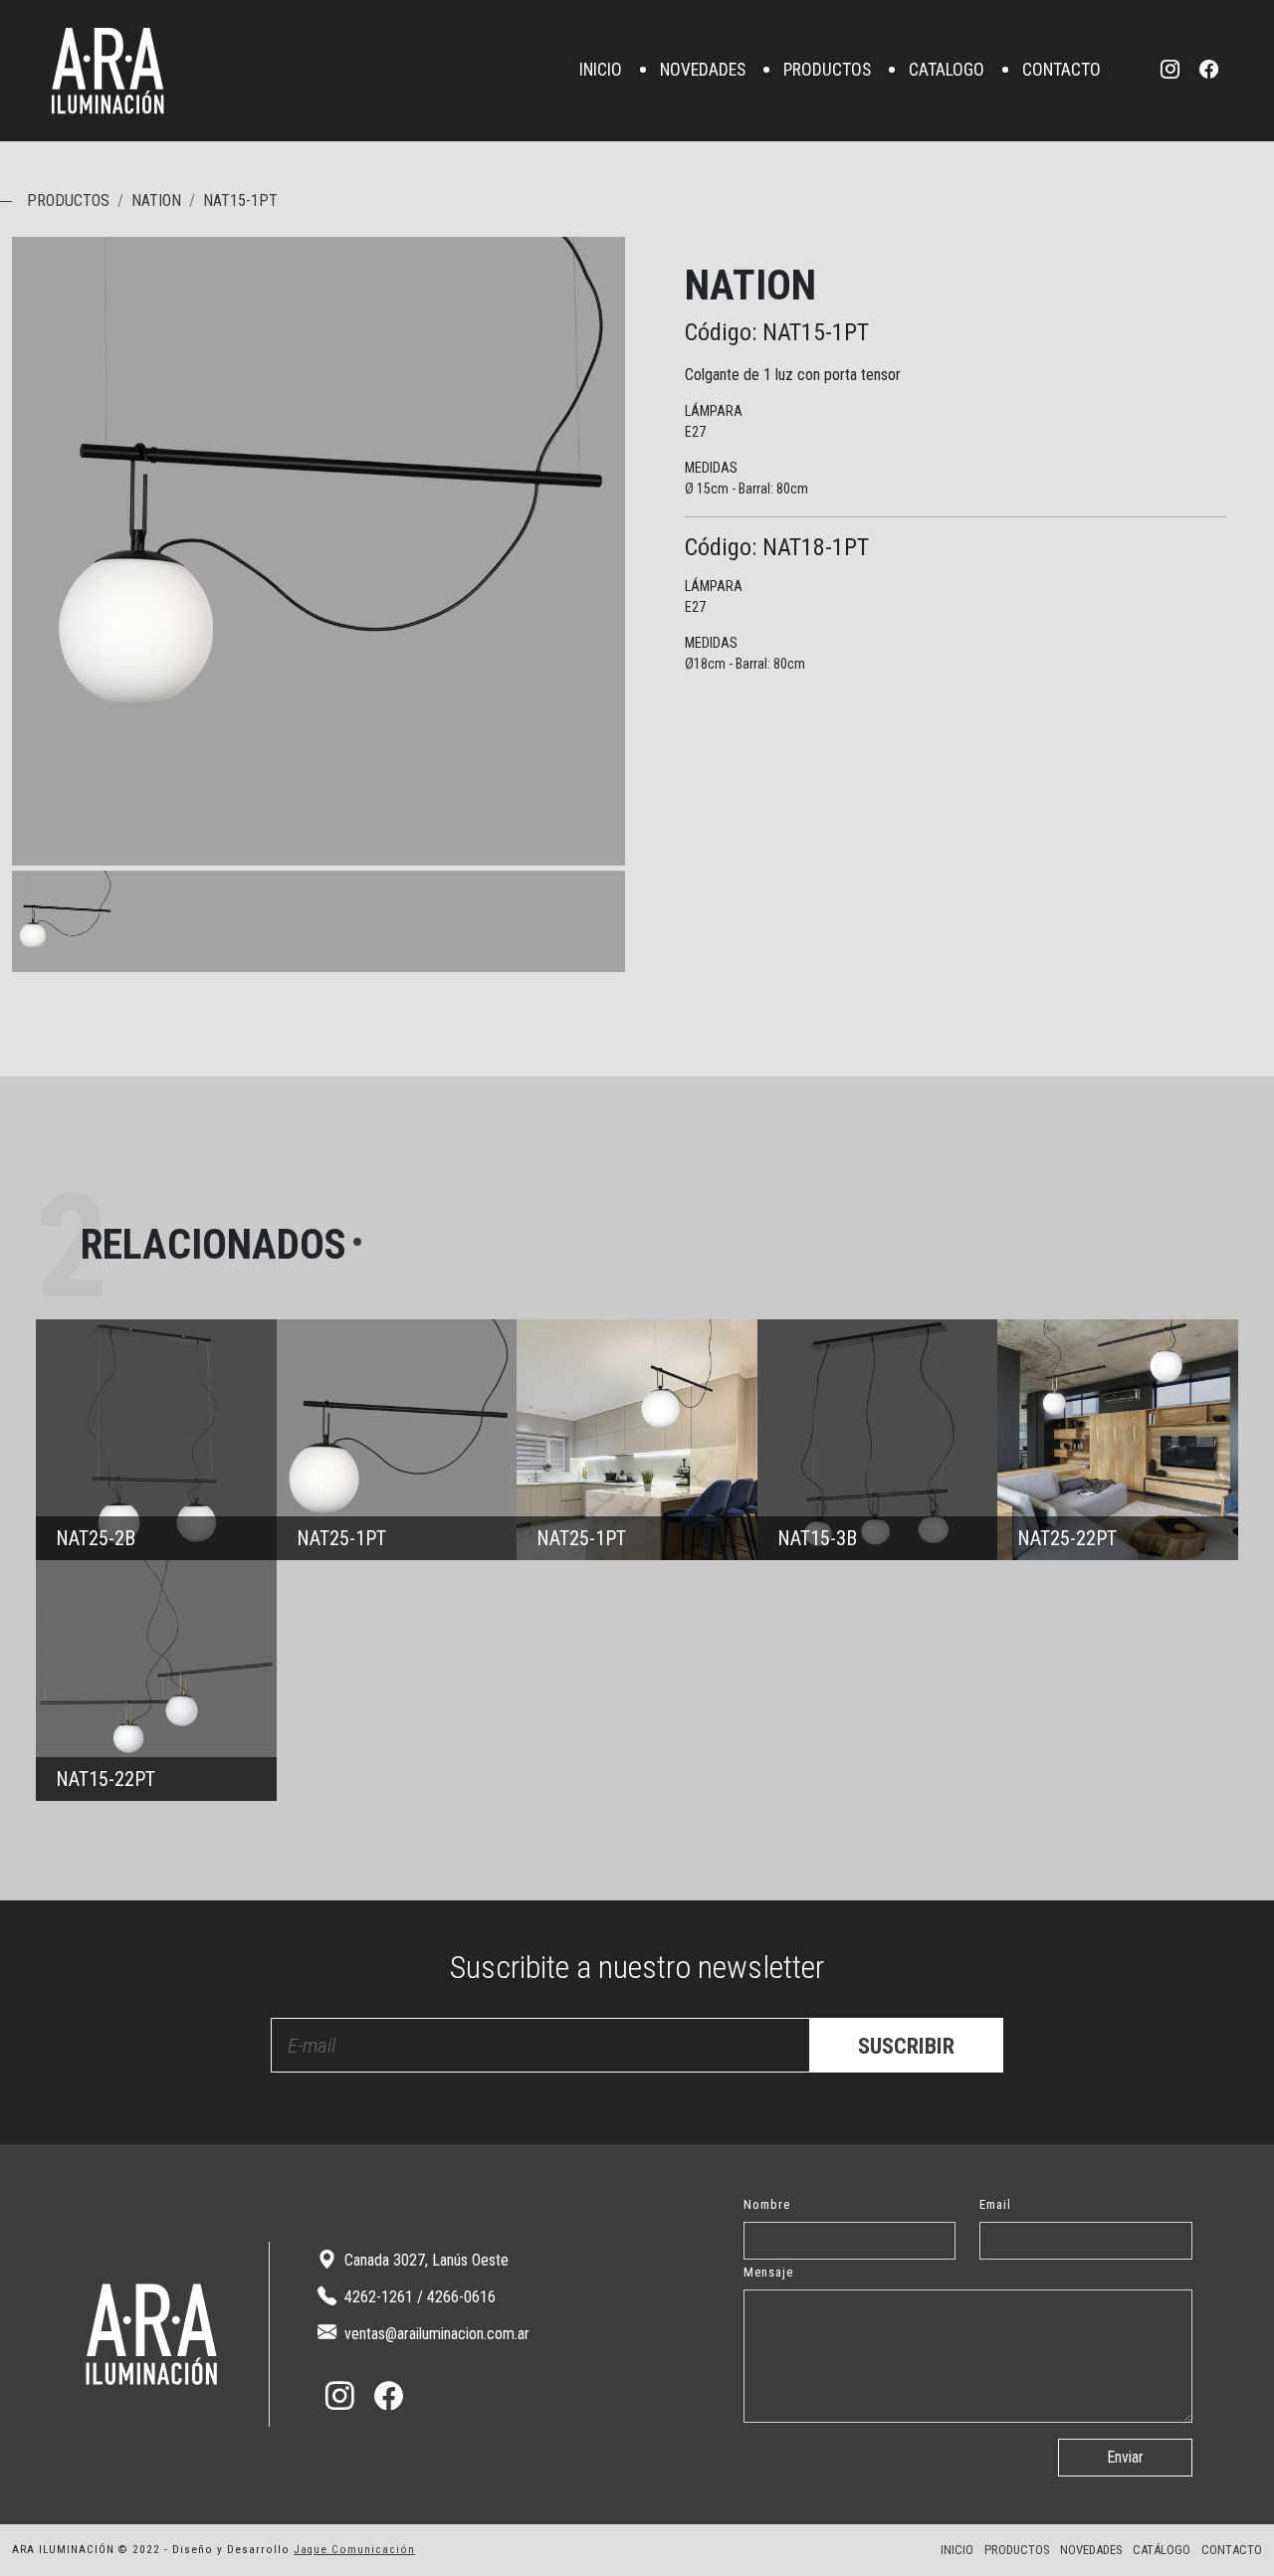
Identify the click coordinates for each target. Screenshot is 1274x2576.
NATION (156, 200)
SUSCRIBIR (906, 2046)
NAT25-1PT (397, 1440)
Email (995, 2204)
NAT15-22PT (156, 1681)
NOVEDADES (703, 71)
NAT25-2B (156, 1440)
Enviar (1125, 2457)
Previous (565, 846)
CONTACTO (1062, 71)
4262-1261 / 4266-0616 (418, 2297)
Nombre (767, 2204)
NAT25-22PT (1118, 1440)
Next (605, 846)
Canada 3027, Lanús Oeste (425, 2260)
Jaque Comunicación (354, 2550)
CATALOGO (947, 71)
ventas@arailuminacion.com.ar (435, 2334)
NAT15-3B (878, 1440)
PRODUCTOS (827, 71)
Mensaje (768, 2272)
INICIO (601, 71)
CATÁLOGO (1162, 2550)
